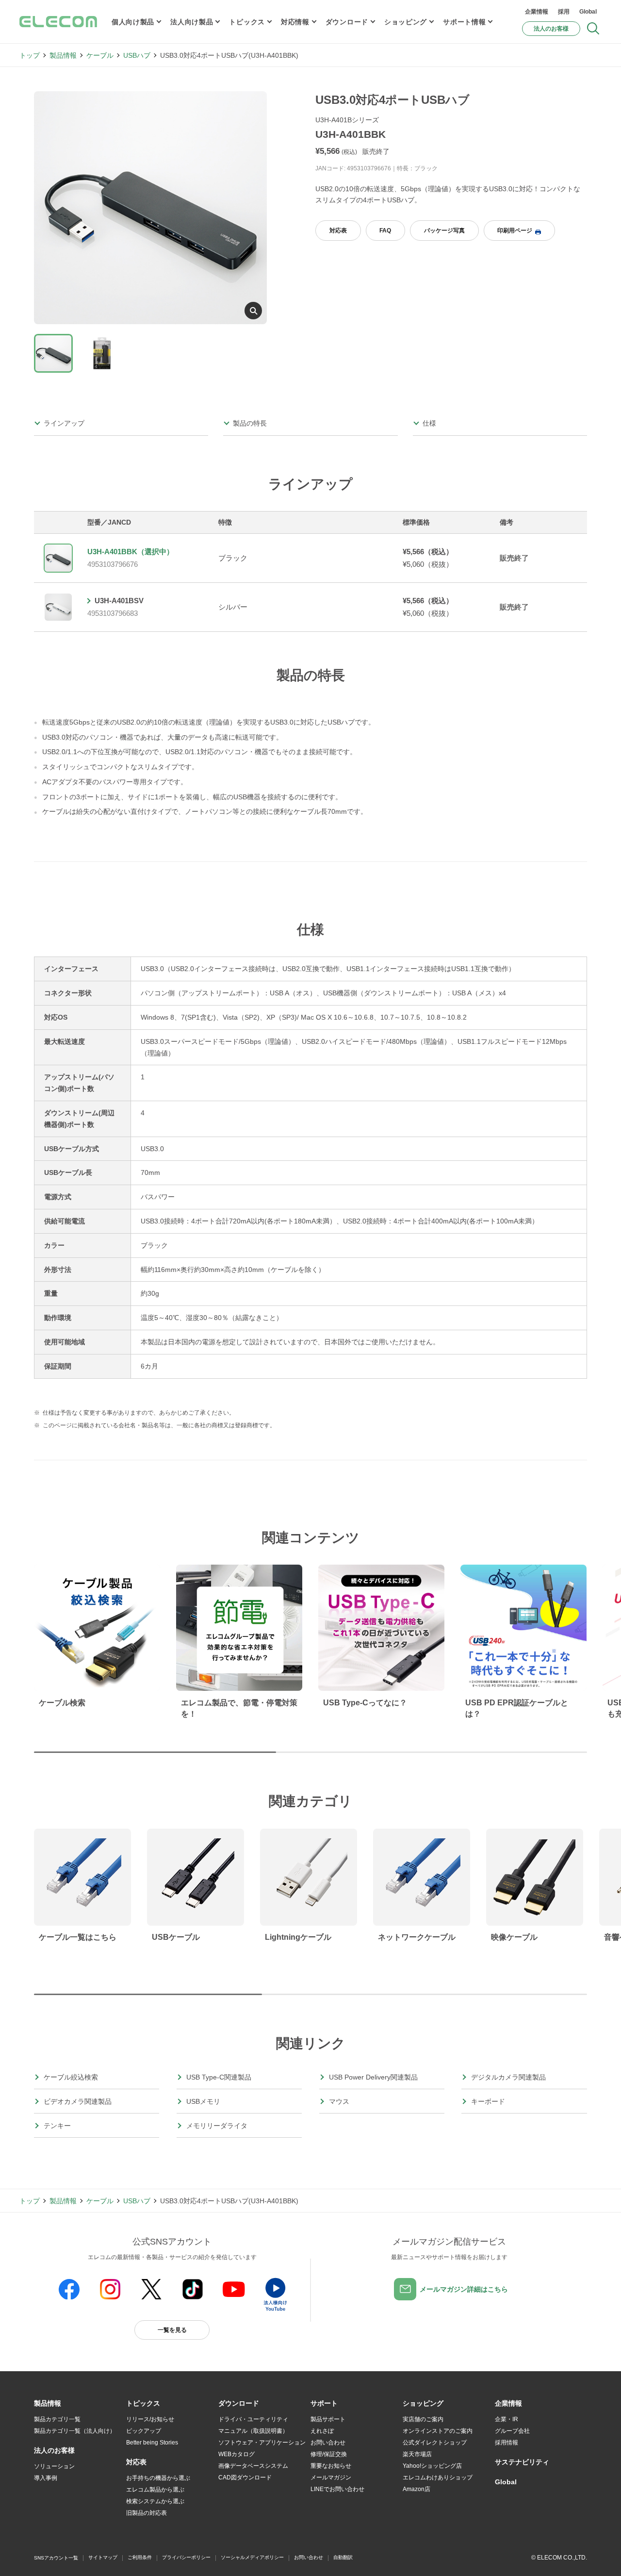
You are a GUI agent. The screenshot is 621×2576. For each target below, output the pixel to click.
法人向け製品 (192, 22)
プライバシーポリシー (186, 2557)
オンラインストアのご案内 (438, 2431)
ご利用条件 (140, 2557)
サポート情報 (464, 22)
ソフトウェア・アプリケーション (262, 2443)
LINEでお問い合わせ (337, 2489)
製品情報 (63, 55)
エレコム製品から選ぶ (155, 2490)
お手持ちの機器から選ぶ (158, 2478)
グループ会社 (512, 2431)
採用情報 (507, 2443)
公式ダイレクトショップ (435, 2443)
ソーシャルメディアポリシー (252, 2557)
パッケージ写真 (444, 231)
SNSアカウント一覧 (56, 2558)
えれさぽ (322, 2431)
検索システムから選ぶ (155, 2501)
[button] (143, 2404)
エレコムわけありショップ (438, 2477)
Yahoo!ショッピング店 (432, 2466)
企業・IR (507, 2419)
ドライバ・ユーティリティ (253, 2419)
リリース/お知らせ (150, 2419)
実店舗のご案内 (423, 2419)
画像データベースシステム (253, 2466)
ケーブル (100, 55)
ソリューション (54, 2466)
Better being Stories (152, 2443)
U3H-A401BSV (119, 601)
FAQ (385, 231)
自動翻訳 (343, 2557)
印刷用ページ (515, 231)
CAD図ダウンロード (245, 2477)
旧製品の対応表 (147, 2513)
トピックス (247, 22)
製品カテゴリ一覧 (57, 2419)
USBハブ (137, 55)
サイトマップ (103, 2557)
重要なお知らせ (331, 2466)
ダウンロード (347, 22)
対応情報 (295, 22)
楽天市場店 (417, 2454)
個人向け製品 (133, 22)
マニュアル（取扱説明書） (253, 2431)
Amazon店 (417, 2489)
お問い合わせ (328, 2443)
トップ (30, 55)
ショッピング (406, 22)
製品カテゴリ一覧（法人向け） (75, 2431)
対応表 (338, 231)
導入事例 (46, 2478)
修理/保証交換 (329, 2454)
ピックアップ (144, 2431)
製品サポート (328, 2419)
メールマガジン (331, 2477)
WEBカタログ (237, 2454)
